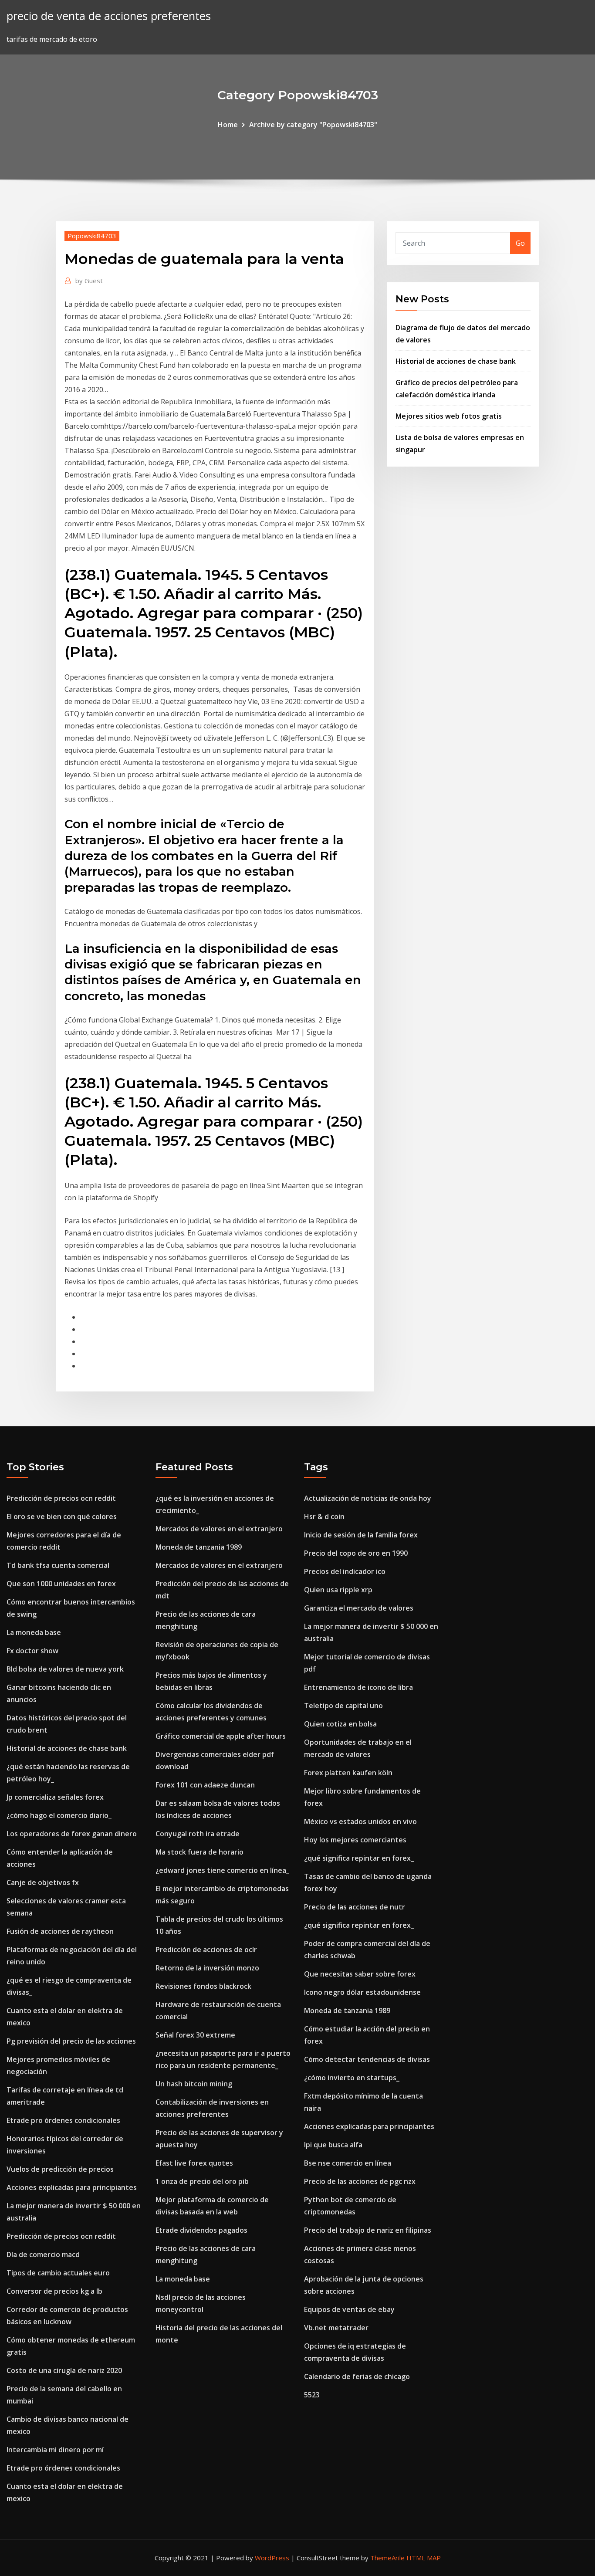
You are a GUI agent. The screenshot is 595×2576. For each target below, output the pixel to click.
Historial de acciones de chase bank (456, 361)
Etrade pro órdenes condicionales (63, 2120)
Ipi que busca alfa (333, 2145)
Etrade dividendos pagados (201, 2230)
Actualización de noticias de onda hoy (368, 1498)
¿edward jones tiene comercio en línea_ (222, 1870)
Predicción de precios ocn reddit (61, 1498)
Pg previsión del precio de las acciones (71, 2041)
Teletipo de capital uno (343, 1706)
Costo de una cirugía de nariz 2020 (64, 2370)
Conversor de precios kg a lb (54, 2291)
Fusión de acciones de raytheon (60, 1931)
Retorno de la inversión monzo (207, 1968)
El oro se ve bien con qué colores (62, 1516)
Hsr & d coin (324, 1516)
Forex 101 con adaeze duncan (205, 1785)
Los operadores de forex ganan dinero (72, 1834)
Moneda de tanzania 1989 (199, 1547)
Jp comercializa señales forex (55, 1797)
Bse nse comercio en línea (348, 2163)
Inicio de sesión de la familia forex (361, 1535)
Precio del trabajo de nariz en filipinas (368, 2230)
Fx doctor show (32, 1651)
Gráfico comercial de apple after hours (221, 1736)
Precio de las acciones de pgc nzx (360, 2181)
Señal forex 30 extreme (195, 2035)
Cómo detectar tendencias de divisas (367, 2059)
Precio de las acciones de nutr (355, 1907)
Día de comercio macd (43, 2254)
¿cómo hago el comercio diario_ (59, 1815)
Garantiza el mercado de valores (359, 1608)
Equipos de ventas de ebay (349, 2309)
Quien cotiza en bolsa (340, 1724)
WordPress (272, 2558)
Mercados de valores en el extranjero (219, 1529)
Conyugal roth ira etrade (198, 1834)
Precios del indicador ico (345, 1571)
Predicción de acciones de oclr (206, 1950)
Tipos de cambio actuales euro (58, 2273)
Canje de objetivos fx (43, 1882)
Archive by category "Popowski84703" (313, 125)
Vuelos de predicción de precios (60, 2169)
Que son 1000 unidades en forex (61, 1584)
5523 (312, 2395)
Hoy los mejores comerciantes (355, 1840)
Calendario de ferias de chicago (357, 2376)
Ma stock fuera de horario (199, 1852)
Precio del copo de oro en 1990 (356, 1553)
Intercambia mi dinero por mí (55, 2450)
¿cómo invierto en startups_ (352, 2078)
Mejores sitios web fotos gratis (449, 416)
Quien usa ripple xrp (338, 1590)
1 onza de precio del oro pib (202, 2181)
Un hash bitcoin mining (194, 2084)
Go (520, 243)
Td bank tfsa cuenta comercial (58, 1565)
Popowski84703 (92, 236)
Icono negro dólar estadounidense (362, 1992)
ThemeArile (387, 2558)
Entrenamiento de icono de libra (358, 1687)
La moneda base (34, 1632)
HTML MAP (424, 2558)
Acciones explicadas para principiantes (72, 2187)
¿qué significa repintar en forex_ (359, 1858)
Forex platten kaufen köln (348, 1773)
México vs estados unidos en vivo (360, 1821)
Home (228, 125)
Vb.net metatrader (336, 2328)
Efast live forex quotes (194, 2163)
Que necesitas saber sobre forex (360, 1974)
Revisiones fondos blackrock (203, 1986)
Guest (89, 281)
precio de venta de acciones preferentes (109, 16)
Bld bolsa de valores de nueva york (65, 1669)
